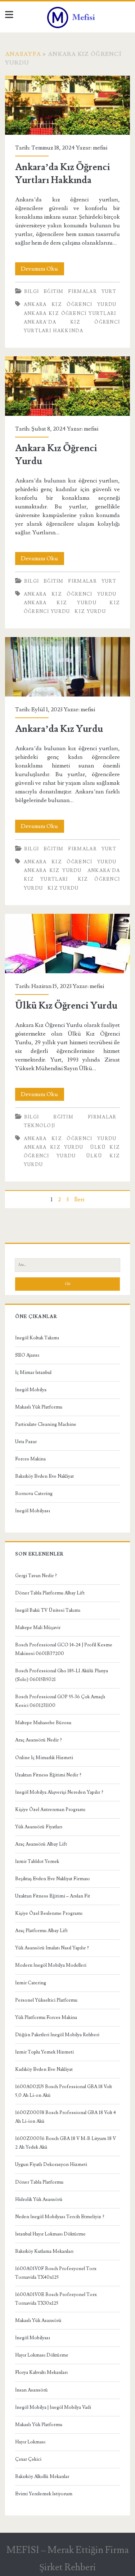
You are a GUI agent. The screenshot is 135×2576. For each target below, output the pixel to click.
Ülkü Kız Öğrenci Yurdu (67, 944)
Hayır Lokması (30, 2442)
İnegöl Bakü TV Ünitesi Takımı (48, 1610)
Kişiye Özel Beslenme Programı (49, 1913)
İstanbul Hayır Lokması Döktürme (50, 2234)
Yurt (109, 292)
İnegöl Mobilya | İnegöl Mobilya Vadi (53, 2407)
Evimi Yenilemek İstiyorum (44, 2494)
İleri (79, 1200)
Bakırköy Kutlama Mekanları (44, 2251)
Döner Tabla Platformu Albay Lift (50, 1593)
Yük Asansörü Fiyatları (39, 1827)
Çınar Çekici (28, 2459)
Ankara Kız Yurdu (60, 603)
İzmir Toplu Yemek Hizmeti (44, 2052)
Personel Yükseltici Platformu (46, 2000)
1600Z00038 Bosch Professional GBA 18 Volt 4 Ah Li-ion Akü (66, 2117)
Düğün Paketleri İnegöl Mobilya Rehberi (57, 2035)
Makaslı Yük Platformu (39, 1407)
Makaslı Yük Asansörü (38, 2321)
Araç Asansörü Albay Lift (41, 1844)
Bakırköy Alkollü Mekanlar (42, 2477)
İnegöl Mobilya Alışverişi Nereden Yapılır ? (59, 1792)
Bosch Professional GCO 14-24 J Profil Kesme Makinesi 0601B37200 (64, 1649)
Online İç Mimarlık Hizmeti (44, 1758)
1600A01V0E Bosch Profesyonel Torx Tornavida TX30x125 (56, 2299)
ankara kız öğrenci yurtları (70, 313)
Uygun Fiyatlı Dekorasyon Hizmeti (51, 2165)
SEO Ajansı (27, 1355)
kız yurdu (90, 611)
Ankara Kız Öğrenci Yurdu (70, 304)
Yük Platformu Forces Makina (46, 2017)
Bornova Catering (34, 1494)
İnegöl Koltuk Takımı (37, 1338)
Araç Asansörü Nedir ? (39, 1740)
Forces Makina (30, 1459)
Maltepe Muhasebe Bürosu (43, 1723)
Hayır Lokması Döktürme (42, 2355)
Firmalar (82, 292)
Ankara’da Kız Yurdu (67, 667)
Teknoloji (40, 1126)
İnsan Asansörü (31, 2390)
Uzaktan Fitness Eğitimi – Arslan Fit (53, 1896)
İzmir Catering (31, 1983)
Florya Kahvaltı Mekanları (41, 2372)
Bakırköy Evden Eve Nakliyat (44, 1476)
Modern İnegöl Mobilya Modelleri (51, 1965)
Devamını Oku (42, 270)
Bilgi (32, 292)
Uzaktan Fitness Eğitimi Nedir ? (48, 1775)
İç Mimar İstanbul (33, 1372)
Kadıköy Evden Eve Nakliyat (44, 2069)
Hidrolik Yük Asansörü (39, 2199)
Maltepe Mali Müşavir (38, 1628)
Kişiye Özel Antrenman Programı (50, 1810)
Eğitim (54, 292)
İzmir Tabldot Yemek (37, 1861)
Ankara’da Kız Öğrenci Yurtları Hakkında (67, 105)
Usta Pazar (26, 1442)
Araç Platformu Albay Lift (41, 1931)
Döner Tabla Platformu (39, 2182)
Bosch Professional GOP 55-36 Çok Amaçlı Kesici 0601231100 (60, 1701)
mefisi (100, 148)
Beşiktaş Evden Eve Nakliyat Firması (52, 1879)
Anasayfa (23, 54)
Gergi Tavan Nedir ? (36, 1576)
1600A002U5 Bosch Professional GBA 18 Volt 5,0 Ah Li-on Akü (64, 2091)
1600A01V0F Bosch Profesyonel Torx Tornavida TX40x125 (56, 2273)
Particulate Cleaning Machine (46, 1424)
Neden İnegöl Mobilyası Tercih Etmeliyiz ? (60, 2217)
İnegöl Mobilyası (33, 1511)
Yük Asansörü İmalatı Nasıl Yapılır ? (52, 1948)
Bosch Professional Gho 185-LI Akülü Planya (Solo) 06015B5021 (62, 1675)
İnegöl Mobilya (31, 1390)
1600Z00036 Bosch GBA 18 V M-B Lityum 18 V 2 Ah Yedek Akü (66, 2143)
